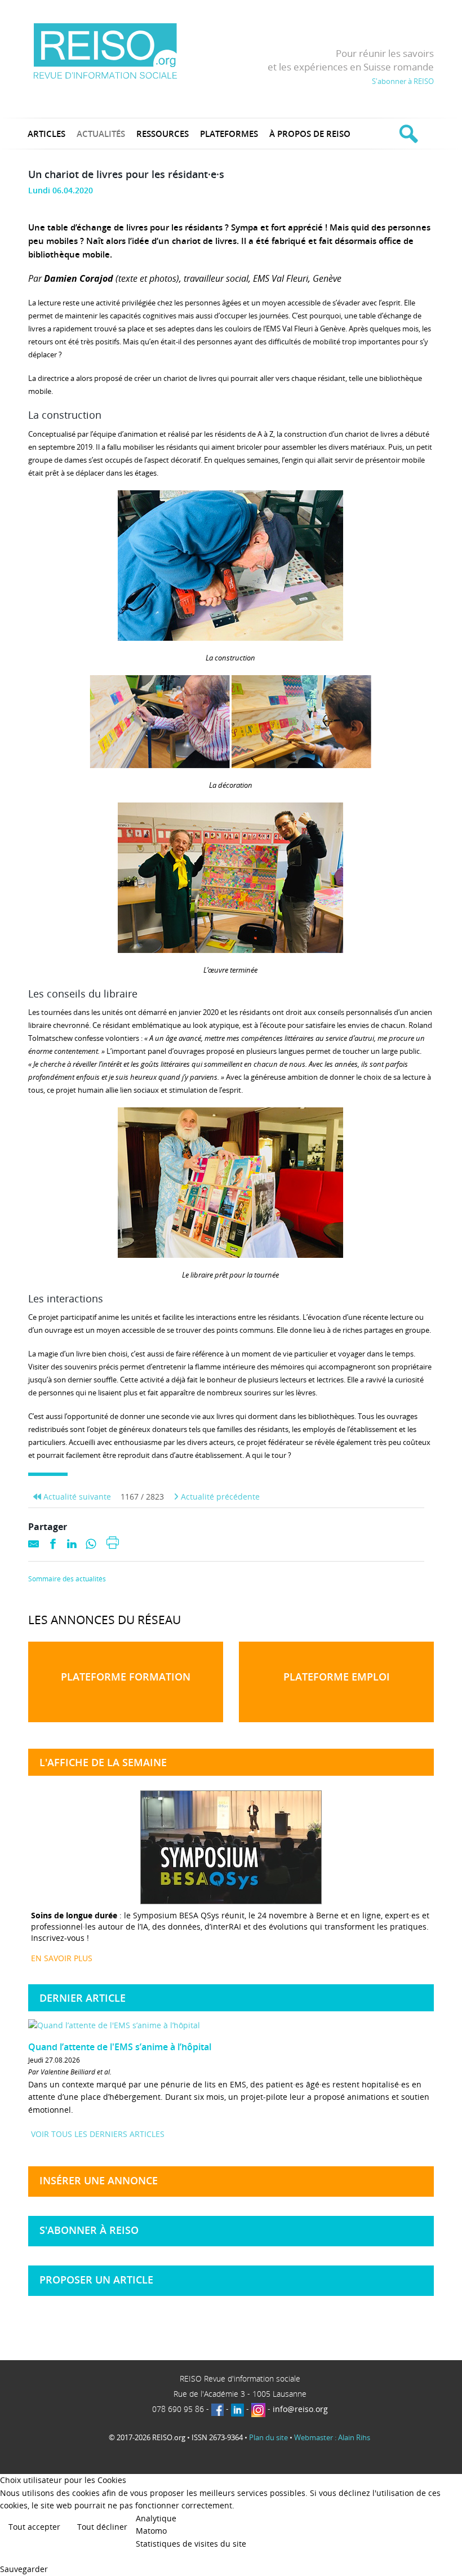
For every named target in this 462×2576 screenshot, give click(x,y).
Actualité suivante (76, 1497)
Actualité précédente (219, 1497)
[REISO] (105, 50)
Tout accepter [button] (34, 2527)
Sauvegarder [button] (24, 2569)
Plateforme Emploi (337, 1677)
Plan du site (268, 2437)
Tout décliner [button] (102, 2527)
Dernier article (83, 1998)
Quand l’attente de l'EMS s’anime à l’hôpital (120, 2047)
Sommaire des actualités (67, 1579)
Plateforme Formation (126, 1677)
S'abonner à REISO (403, 81)
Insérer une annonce (99, 2180)
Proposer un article (96, 2280)
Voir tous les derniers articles (98, 2134)
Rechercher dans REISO (407, 134)
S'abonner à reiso (89, 2230)
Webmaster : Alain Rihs (332, 2437)
